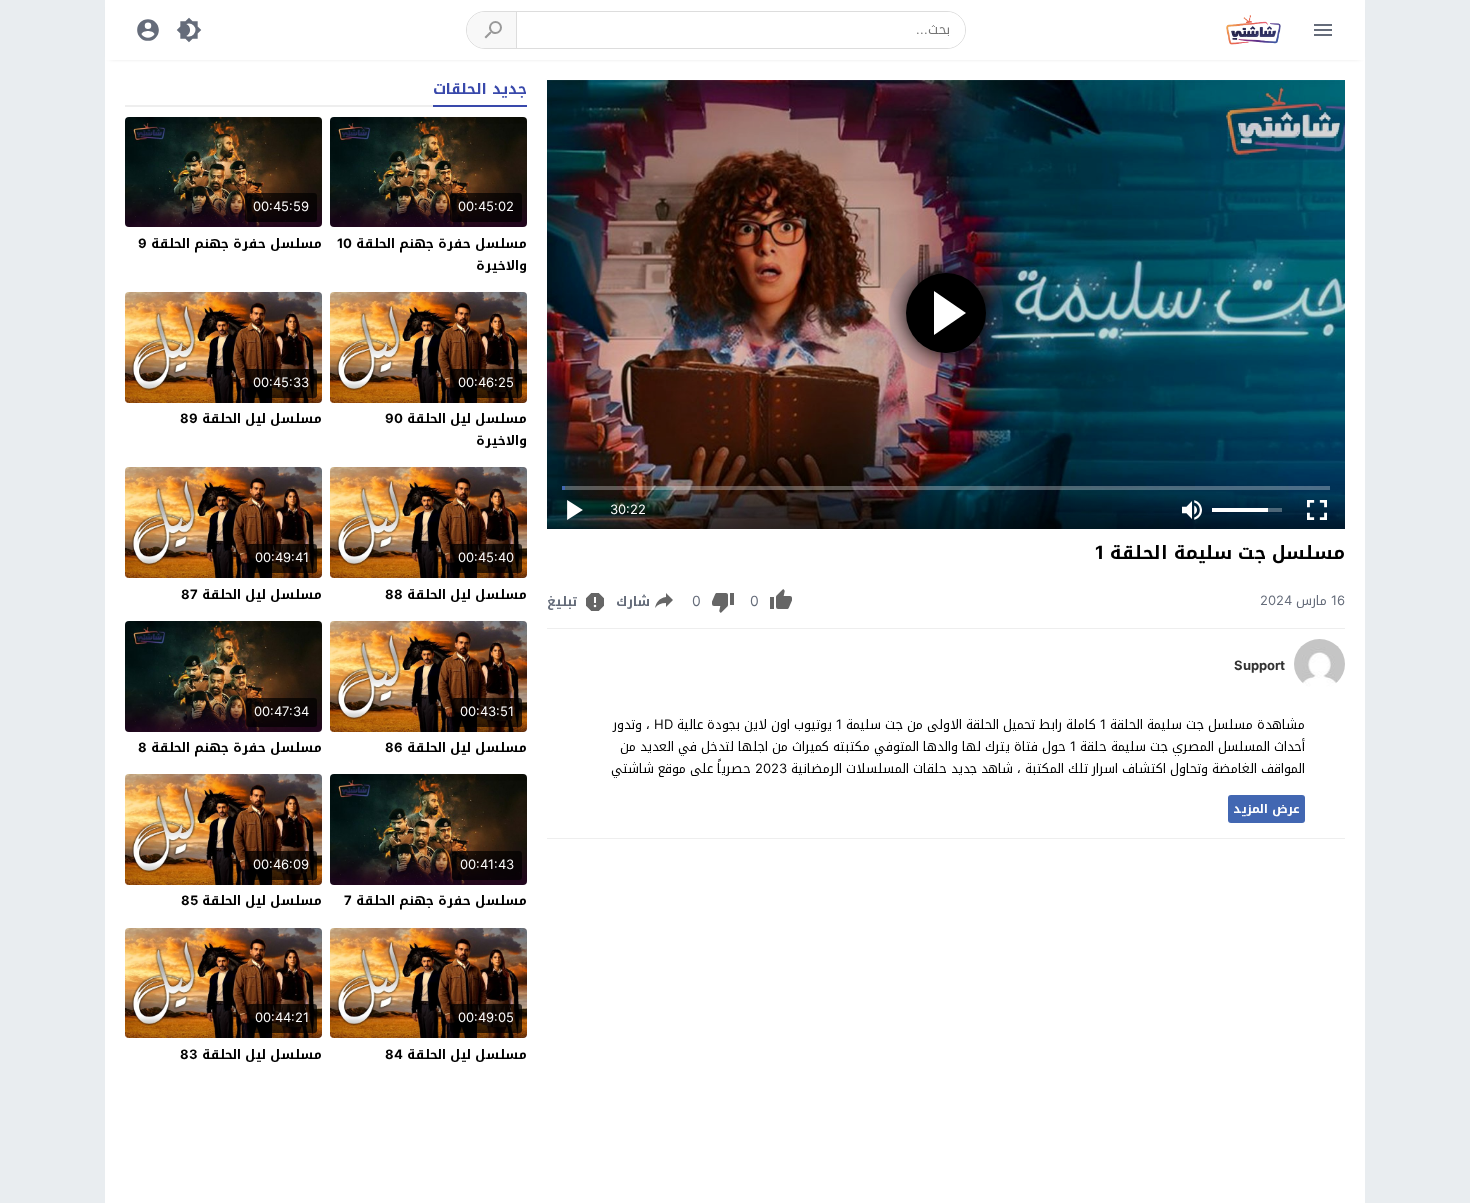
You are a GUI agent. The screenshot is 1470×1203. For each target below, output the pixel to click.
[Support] (1319, 684)
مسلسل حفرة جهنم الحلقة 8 (230, 747)
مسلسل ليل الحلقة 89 (251, 418)
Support (1259, 666)
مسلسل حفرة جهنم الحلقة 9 (230, 243)
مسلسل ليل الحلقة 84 (456, 1054)
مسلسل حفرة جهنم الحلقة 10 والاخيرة (432, 254)
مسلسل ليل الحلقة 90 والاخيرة (456, 429)
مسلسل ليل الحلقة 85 (251, 900)
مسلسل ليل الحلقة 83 (251, 1054)
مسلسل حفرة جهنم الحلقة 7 (435, 900)
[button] (492, 30)
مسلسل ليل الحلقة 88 (456, 594)
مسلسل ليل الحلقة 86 (456, 747)
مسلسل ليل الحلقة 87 (251, 594)
